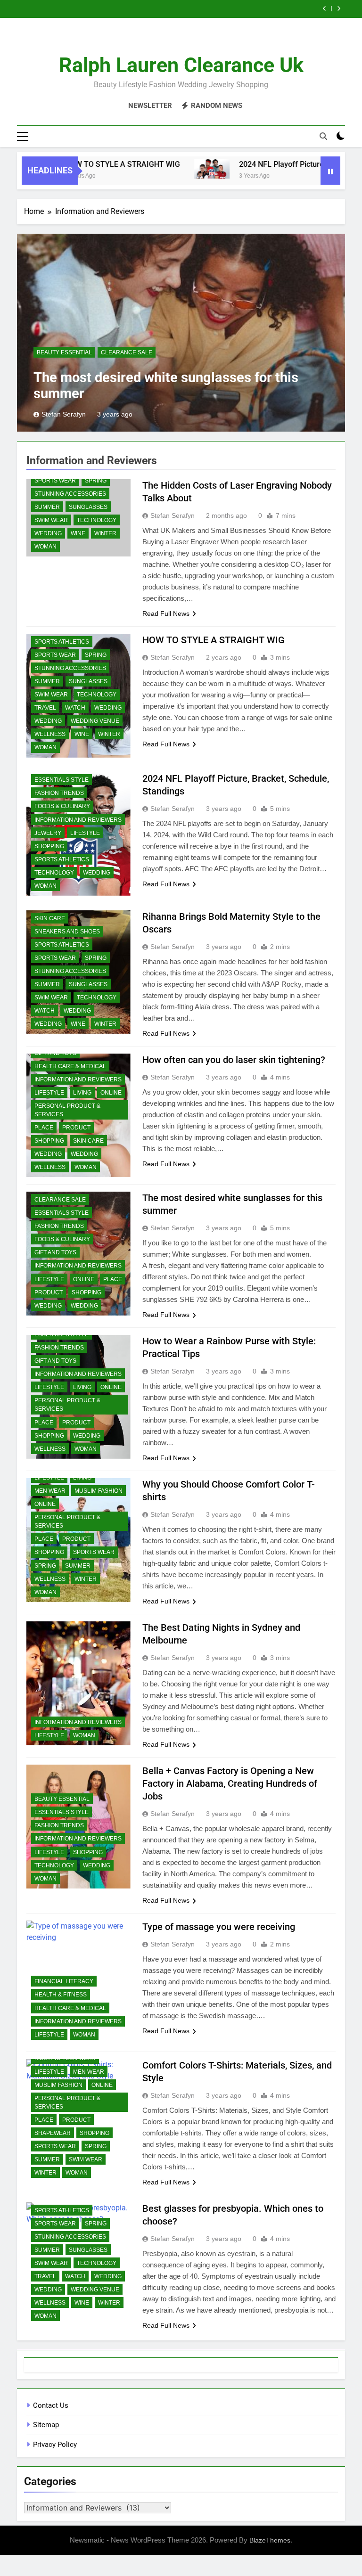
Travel (45, 708)
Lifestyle (85, 833)
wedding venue (95, 721)
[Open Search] (323, 136)
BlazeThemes (270, 2540)
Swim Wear (51, 520)
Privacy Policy (55, 2445)
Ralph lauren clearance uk (181, 65)
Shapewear (53, 2133)
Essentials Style (62, 780)
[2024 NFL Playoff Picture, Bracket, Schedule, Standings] (177, 169)
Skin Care (50, 918)
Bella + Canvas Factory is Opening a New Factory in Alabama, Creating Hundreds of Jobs (230, 1783)
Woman (45, 547)
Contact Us (51, 2405)
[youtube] (204, 40)
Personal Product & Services (67, 1110)
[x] (181, 40)
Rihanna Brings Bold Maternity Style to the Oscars (218, 9)
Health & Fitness (61, 1995)
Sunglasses (88, 507)
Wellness (50, 734)
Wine (78, 533)
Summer (47, 507)
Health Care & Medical (70, 1066)
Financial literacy (64, 1981)
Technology (97, 520)
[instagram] (170, 40)
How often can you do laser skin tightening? (234, 1060)
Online (111, 1093)
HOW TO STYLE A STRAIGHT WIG (88, 164)
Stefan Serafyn (64, 414)
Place (44, 1128)
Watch (75, 708)
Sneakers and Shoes (67, 932)
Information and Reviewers (78, 820)
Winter (105, 533)
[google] (192, 40)
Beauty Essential (64, 352)
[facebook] (158, 40)
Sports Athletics (62, 642)
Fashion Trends (59, 793)
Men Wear (50, 1491)
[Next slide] (339, 9)
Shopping (49, 846)
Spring (96, 481)
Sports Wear (55, 481)
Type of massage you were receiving (219, 1927)
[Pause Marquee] (330, 171)
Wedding (48, 533)
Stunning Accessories (70, 494)
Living (82, 1093)
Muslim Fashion (99, 1491)
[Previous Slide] (325, 9)
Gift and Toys (55, 1252)
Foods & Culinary (62, 806)
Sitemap (46, 2425)
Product (76, 1128)
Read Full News (166, 613)
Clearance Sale (127, 352)
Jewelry (48, 833)
